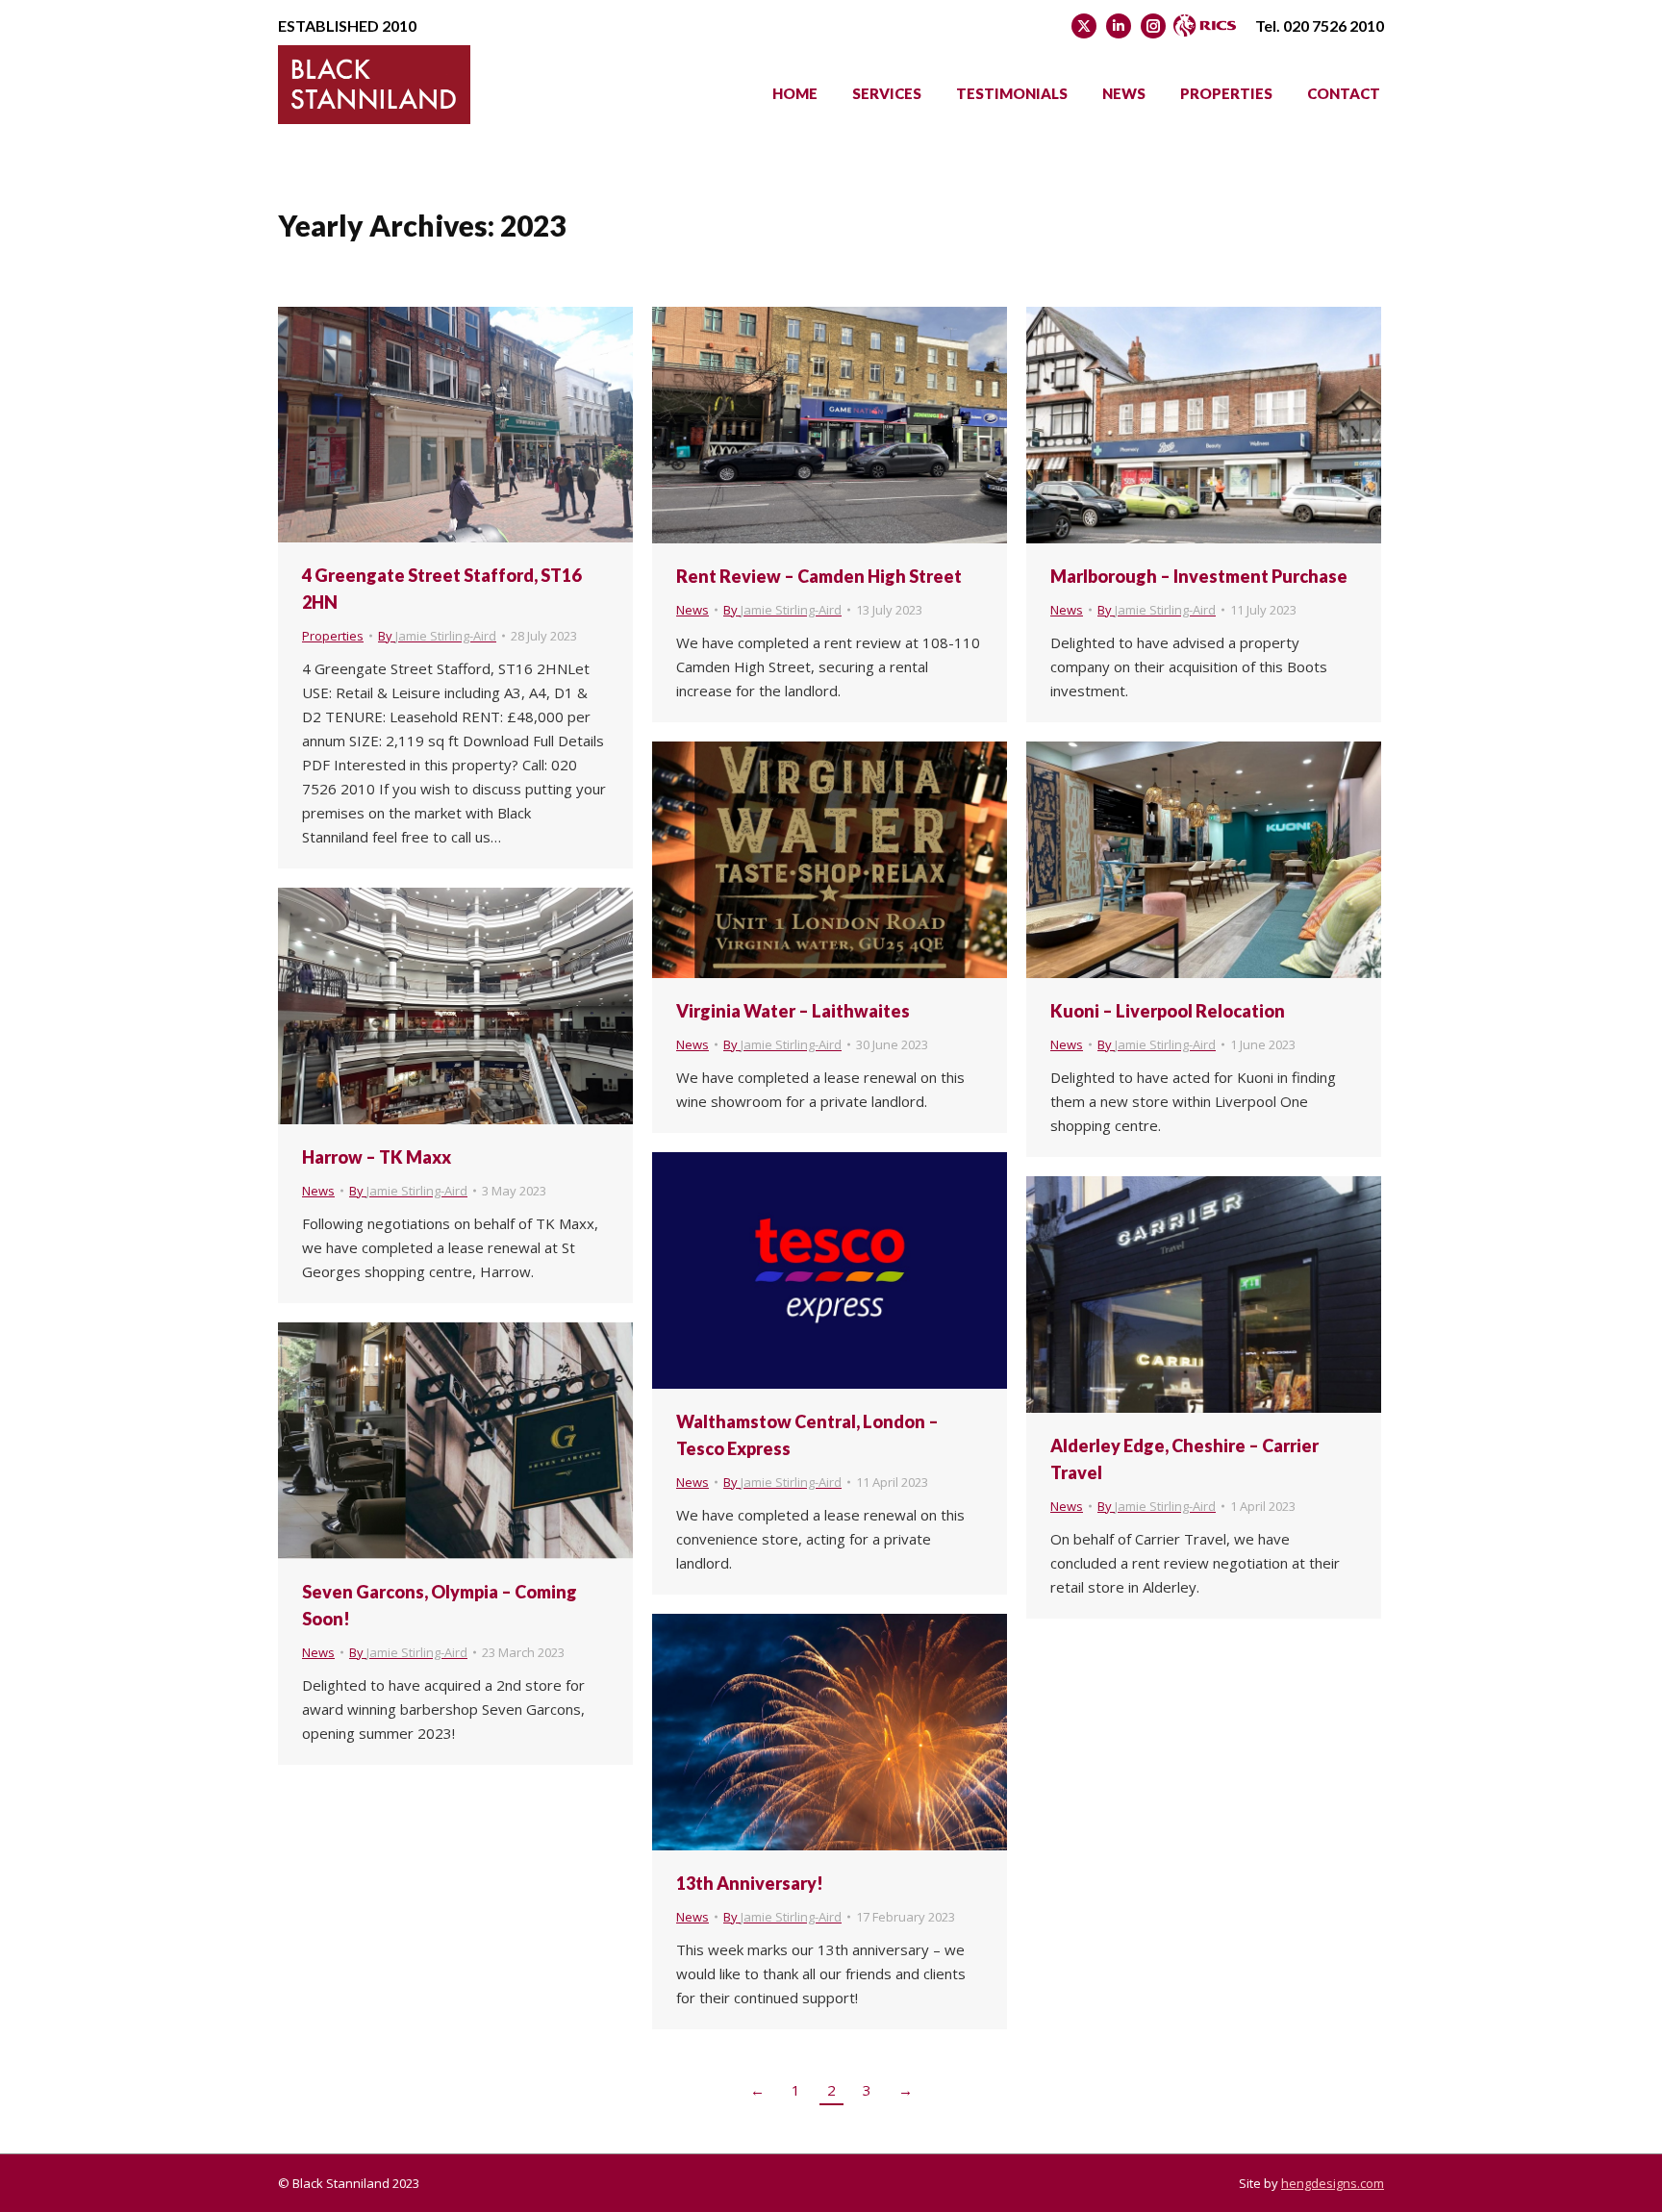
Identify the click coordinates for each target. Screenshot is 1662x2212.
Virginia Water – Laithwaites (793, 1011)
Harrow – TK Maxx (377, 1157)
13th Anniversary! (750, 1883)
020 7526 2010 (1334, 25)
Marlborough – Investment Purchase (1199, 576)
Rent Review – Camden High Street (819, 576)
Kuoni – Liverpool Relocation (1168, 1011)
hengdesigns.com (1333, 2183)
